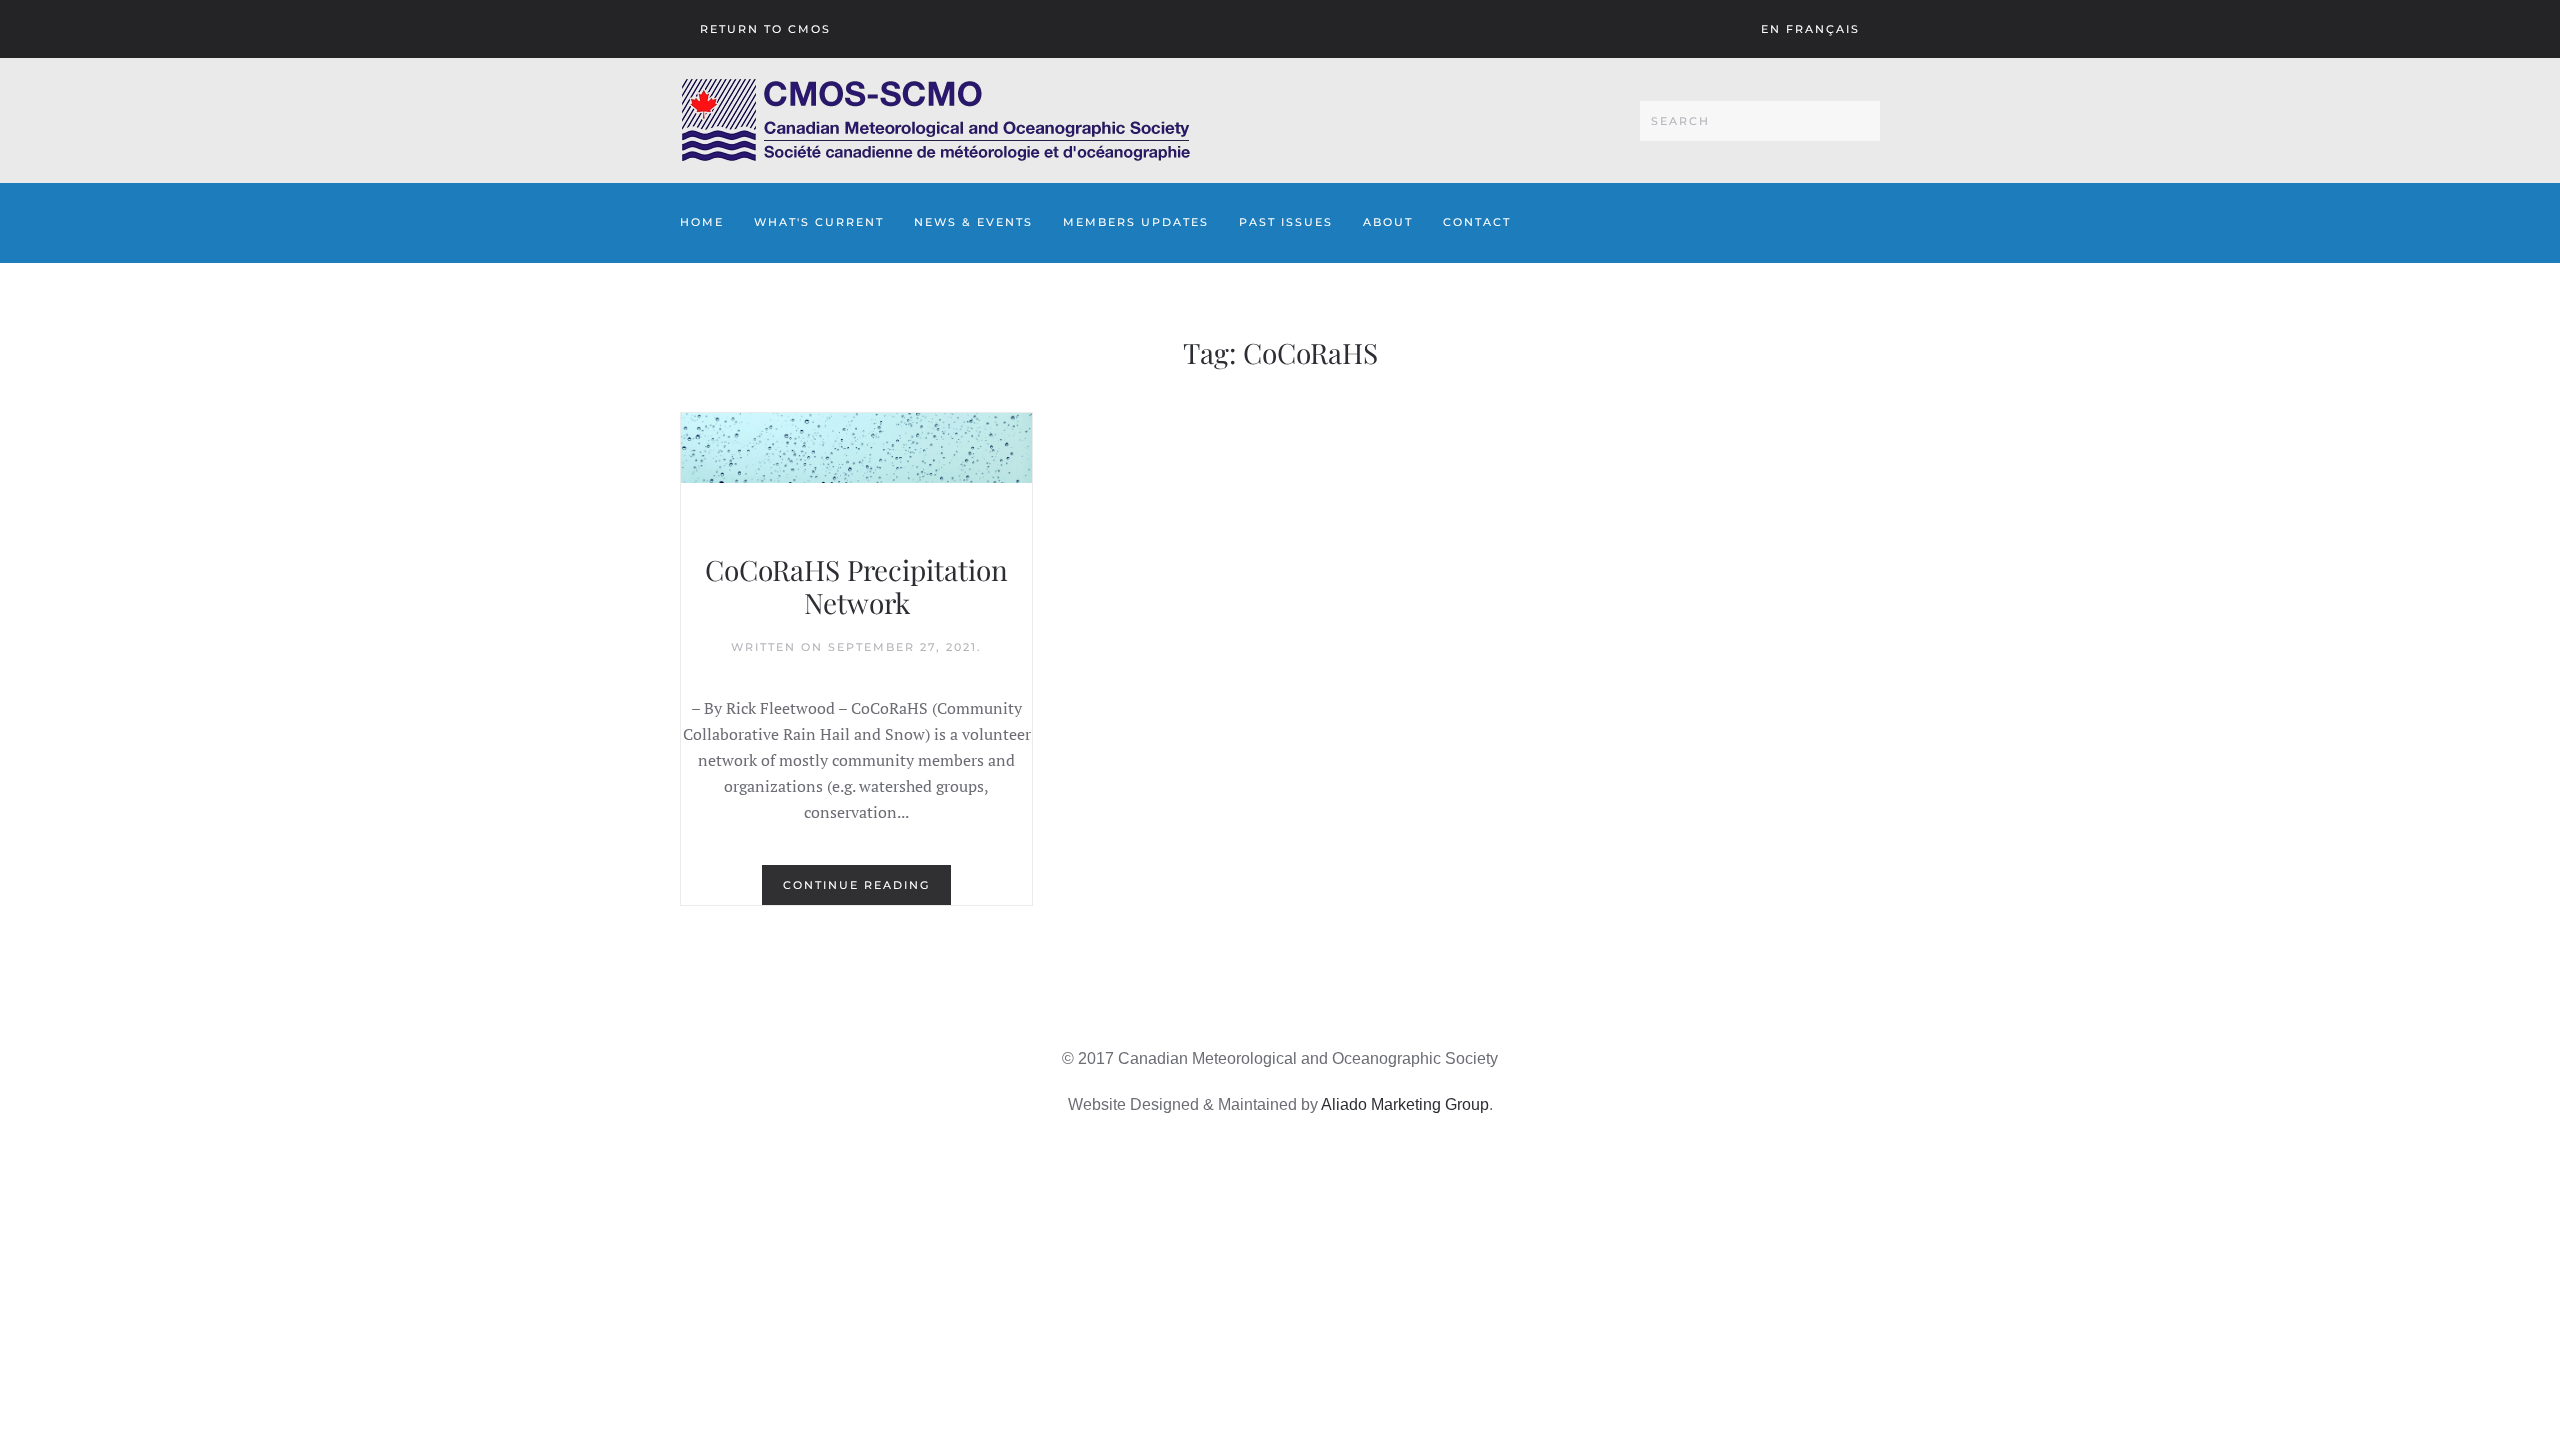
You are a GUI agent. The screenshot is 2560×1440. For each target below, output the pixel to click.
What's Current (819, 222)
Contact (1477, 222)
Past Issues (1286, 222)
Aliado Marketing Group (1405, 1104)
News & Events (973, 222)
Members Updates (1136, 222)
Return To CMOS (765, 29)
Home (702, 222)
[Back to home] (935, 120)
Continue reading (856, 885)
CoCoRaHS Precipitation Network (856, 586)
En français (1810, 29)
